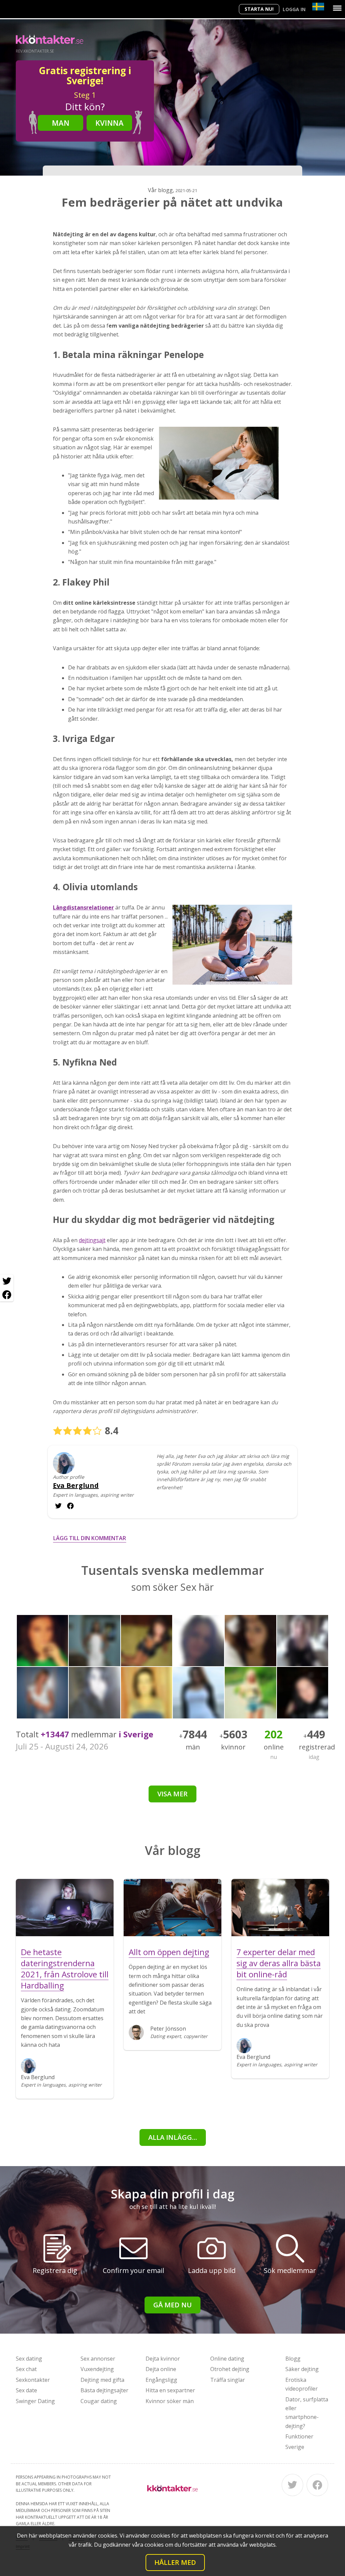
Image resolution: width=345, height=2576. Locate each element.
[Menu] (337, 8)
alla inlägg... (173, 2137)
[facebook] (58, 1506)
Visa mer (172, 1794)
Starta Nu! (259, 9)
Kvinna (109, 123)
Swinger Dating (35, 2401)
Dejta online (161, 2369)
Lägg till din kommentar (90, 1538)
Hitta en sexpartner (170, 2390)
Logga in (294, 9)
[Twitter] (292, 2485)
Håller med (175, 2562)
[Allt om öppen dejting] (172, 1908)
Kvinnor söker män (170, 2401)
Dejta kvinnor (163, 2359)
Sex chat (26, 2369)
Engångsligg (161, 2380)
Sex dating (29, 2359)
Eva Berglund (76, 1486)
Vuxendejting (97, 2369)
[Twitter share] (7, 1281)
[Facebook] (317, 2485)
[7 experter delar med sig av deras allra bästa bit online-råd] (280, 1908)
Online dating (227, 2359)
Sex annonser (98, 2359)
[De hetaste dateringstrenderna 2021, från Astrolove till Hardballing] (65, 1908)
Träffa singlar (228, 2380)
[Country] (318, 7)
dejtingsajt (92, 1240)
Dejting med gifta (102, 2380)
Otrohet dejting (230, 2369)
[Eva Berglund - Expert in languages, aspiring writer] (64, 1468)
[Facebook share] (7, 1295)
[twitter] (70, 1506)
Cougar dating (99, 2401)
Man (61, 123)
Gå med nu (172, 2305)
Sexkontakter (33, 2380)
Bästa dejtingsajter (104, 2390)
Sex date (26, 2390)
